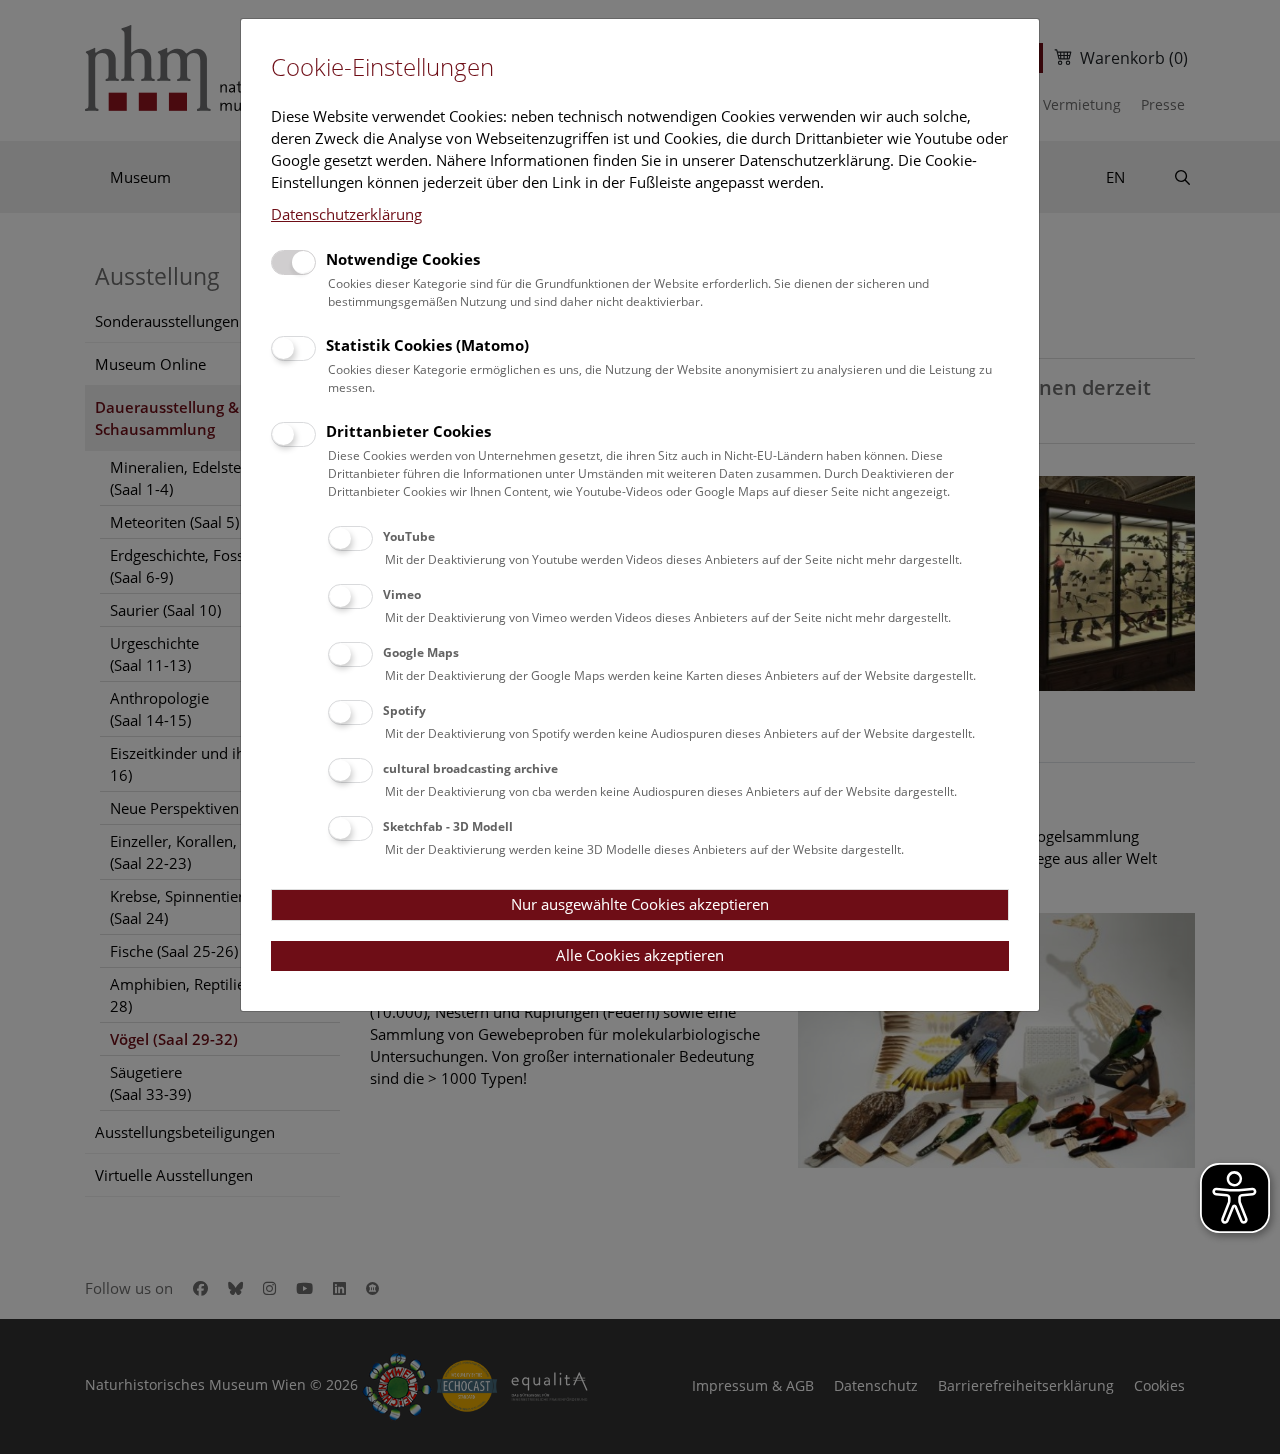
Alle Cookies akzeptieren (640, 955)
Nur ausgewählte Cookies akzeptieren (640, 904)
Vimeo (402, 594)
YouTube (409, 536)
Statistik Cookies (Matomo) (427, 345)
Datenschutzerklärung (346, 214)
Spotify (404, 710)
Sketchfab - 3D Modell (448, 826)
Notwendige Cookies (403, 259)
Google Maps (421, 652)
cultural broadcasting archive (470, 768)
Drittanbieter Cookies (408, 431)
